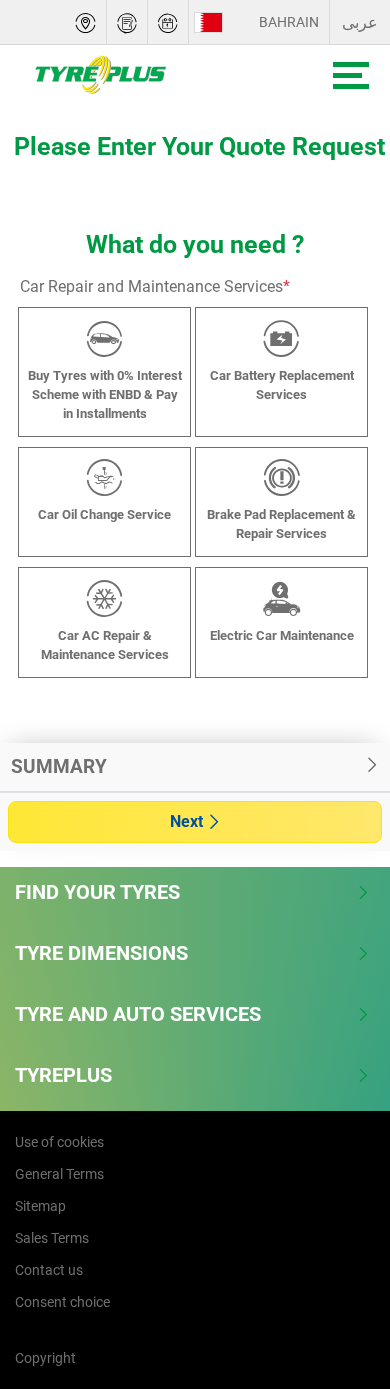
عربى (360, 22)
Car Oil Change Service (104, 514)
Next (186, 821)
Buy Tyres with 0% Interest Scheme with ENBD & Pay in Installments (105, 394)
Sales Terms (52, 1238)
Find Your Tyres (97, 892)
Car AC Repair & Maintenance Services (105, 645)
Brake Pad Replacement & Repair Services (281, 524)
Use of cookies (59, 1142)
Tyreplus (63, 1075)
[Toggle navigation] (351, 75)
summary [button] (59, 766)
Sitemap (40, 1206)
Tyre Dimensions (101, 953)
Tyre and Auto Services (138, 1014)
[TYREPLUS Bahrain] (146, 75)
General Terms (59, 1174)
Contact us (49, 1270)
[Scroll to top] (337, 1270)
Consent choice (62, 1302)
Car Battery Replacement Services (282, 385)
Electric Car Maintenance (282, 635)
